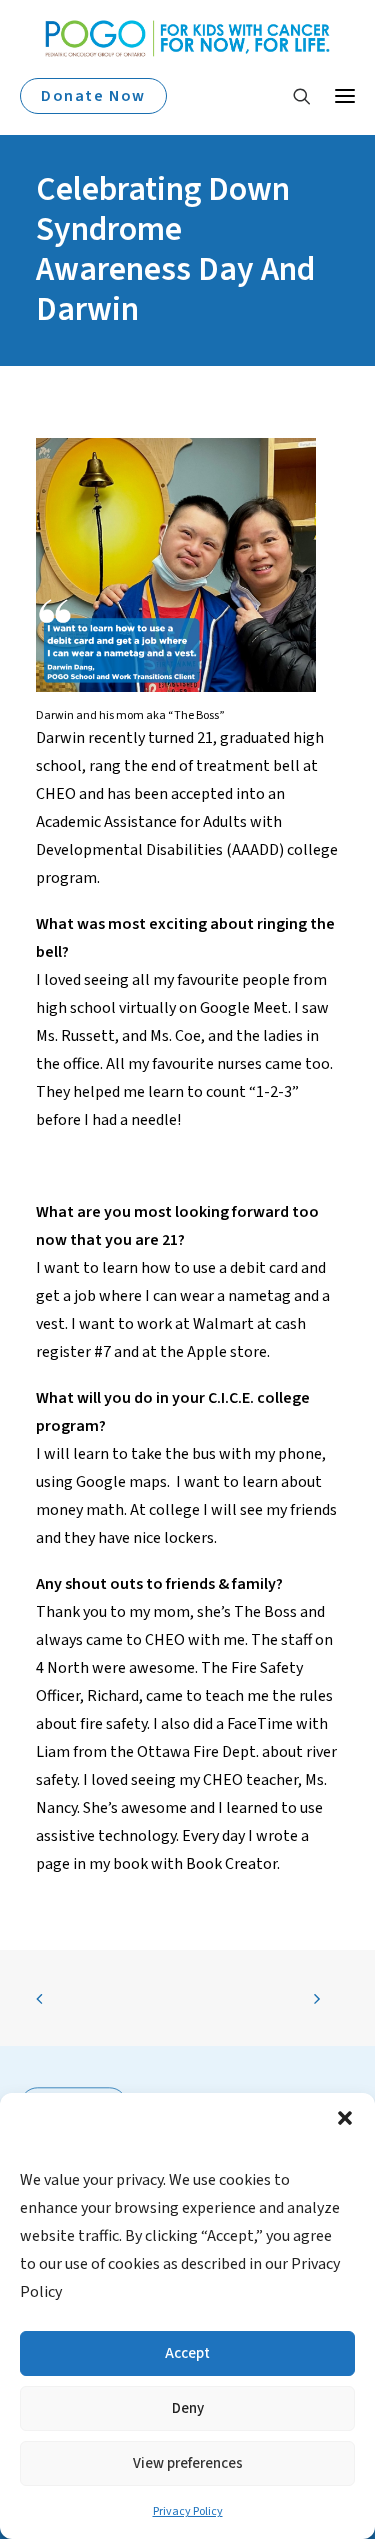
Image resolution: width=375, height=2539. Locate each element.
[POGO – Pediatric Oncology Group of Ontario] (187, 38)
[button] (345, 2118)
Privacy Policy (188, 2511)
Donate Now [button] (93, 96)
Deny (188, 2408)
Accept (187, 2353)
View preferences (188, 2463)
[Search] (293, 96)
